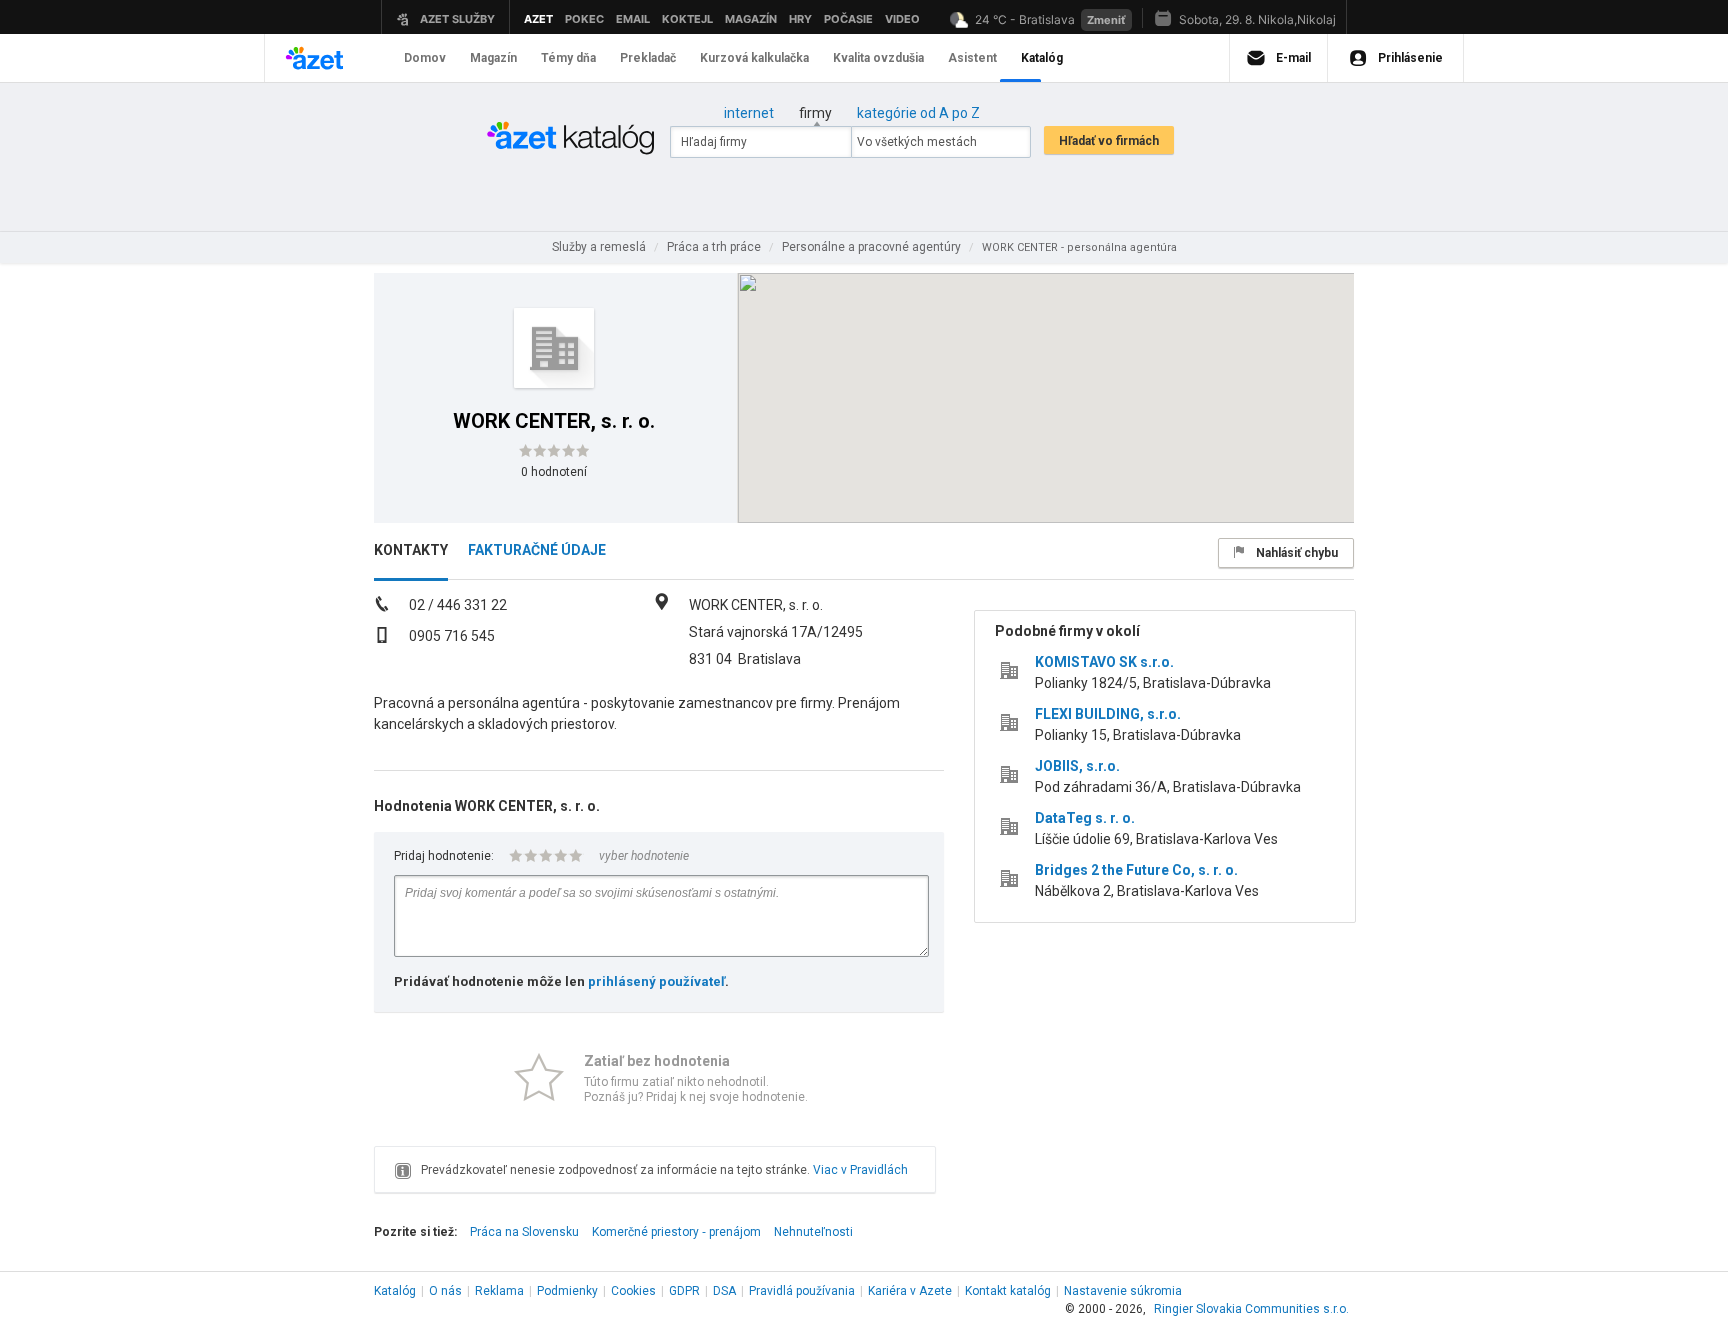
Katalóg (395, 1291)
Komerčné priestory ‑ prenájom (676, 1232)
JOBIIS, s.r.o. (1077, 766)
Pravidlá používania (802, 1291)
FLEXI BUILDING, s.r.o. (1108, 714)
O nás (445, 1291)
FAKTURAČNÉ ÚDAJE (537, 550)
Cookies (633, 1291)
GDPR (684, 1291)
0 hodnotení (554, 472)
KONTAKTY (411, 550)
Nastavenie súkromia (1123, 1291)
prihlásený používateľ (656, 981)
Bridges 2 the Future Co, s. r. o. (1136, 870)
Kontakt (1008, 1291)
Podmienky (567, 1291)
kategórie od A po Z (918, 113)
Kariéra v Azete (910, 1291)
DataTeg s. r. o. (1085, 818)
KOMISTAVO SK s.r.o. (1104, 662)
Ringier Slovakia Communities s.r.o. (1251, 1309)
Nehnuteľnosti (813, 1232)
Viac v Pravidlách (860, 1170)
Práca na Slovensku (524, 1232)
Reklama (499, 1291)
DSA (724, 1291)
